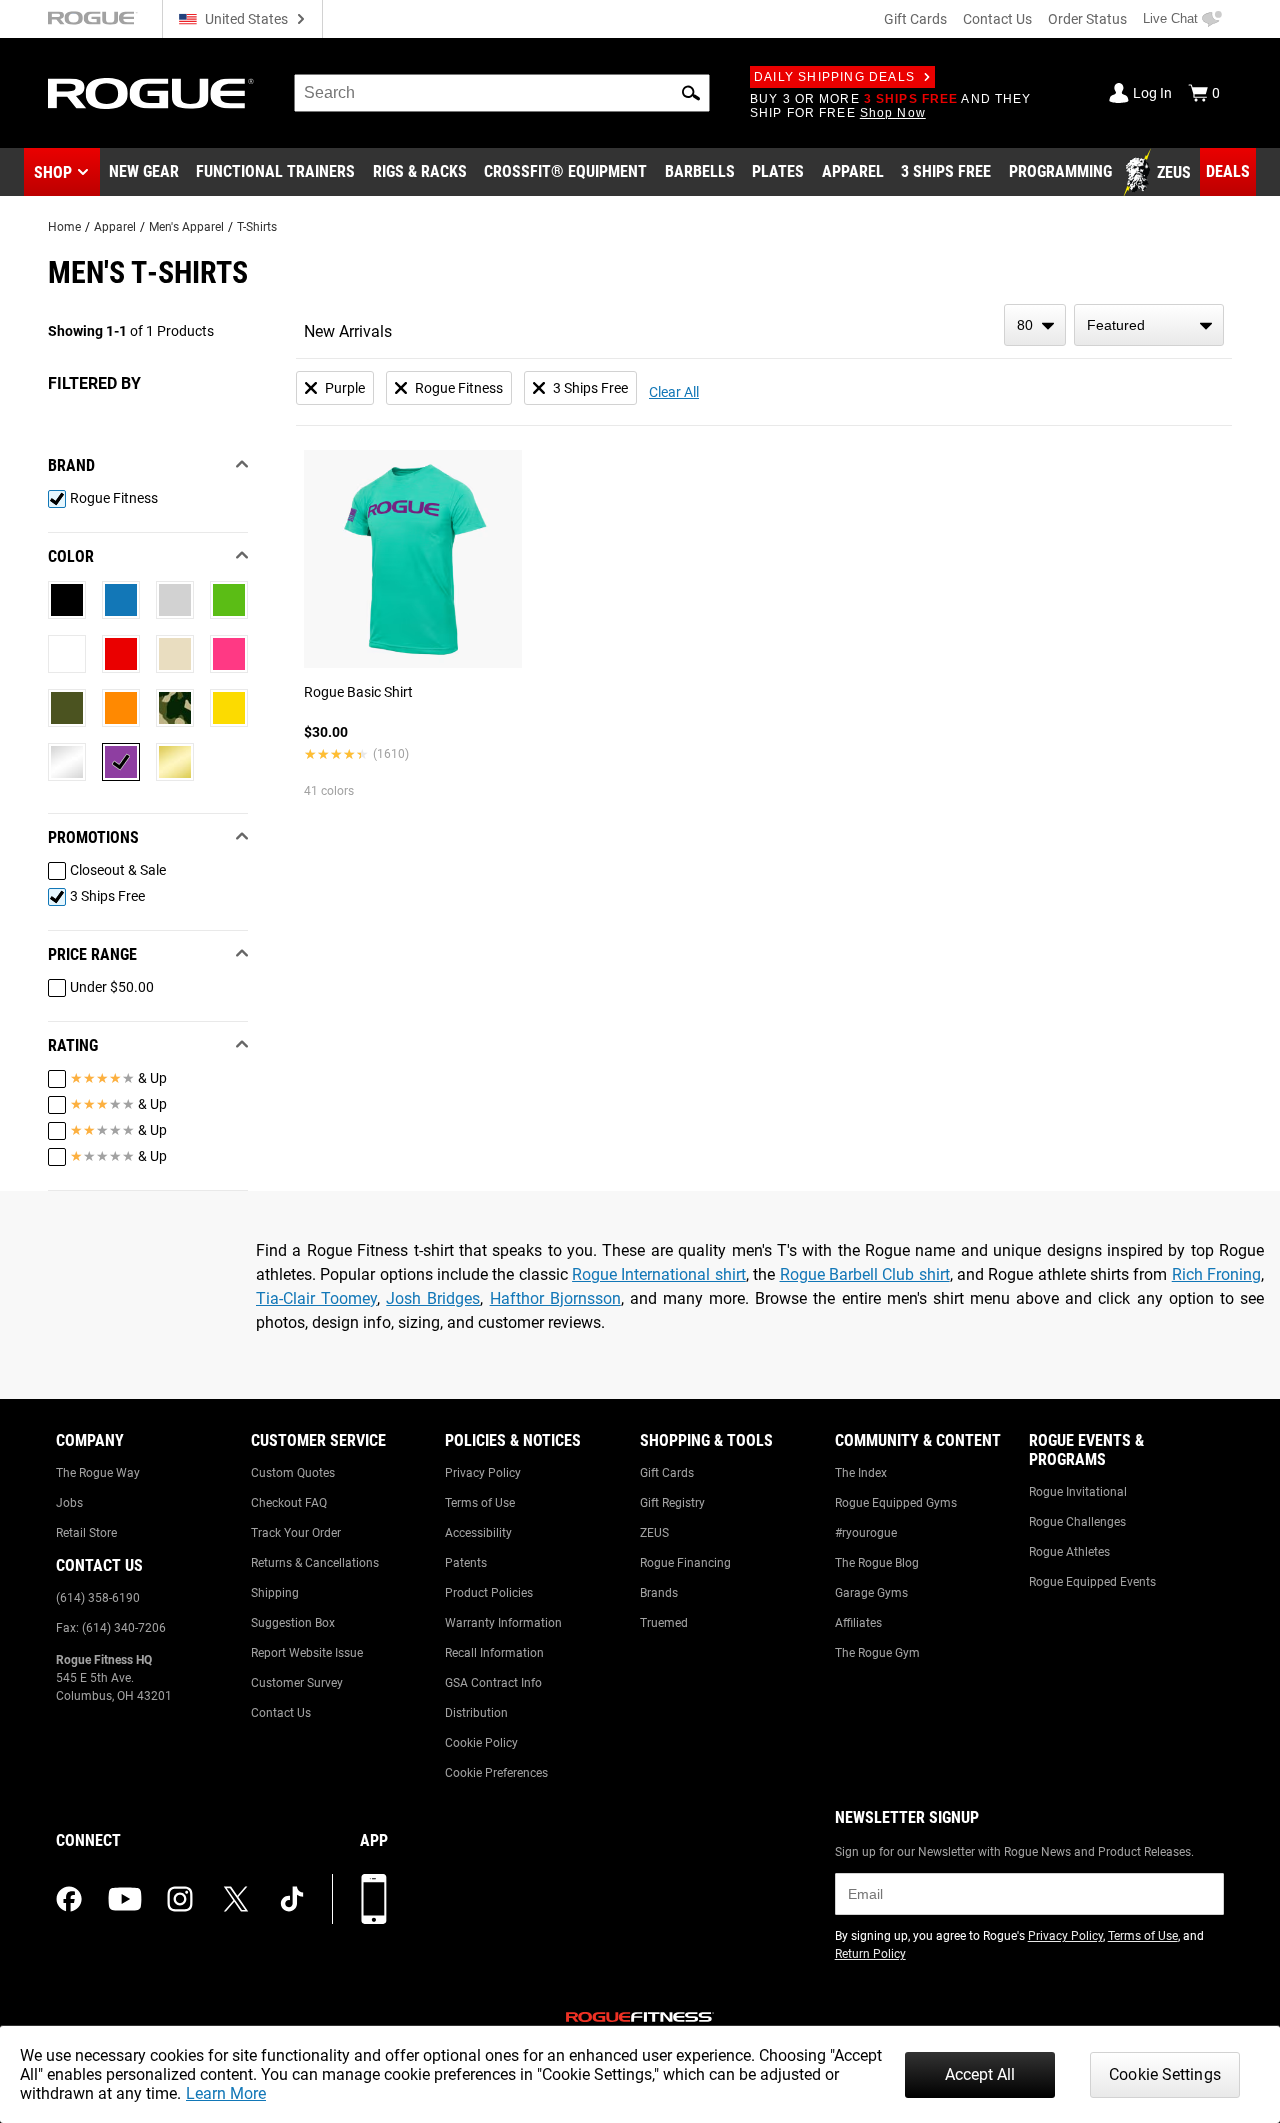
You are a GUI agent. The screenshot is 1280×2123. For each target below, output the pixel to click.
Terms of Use (480, 1503)
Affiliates (858, 1623)
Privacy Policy (483, 1473)
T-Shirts (257, 227)
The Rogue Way (98, 1473)
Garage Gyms (871, 1593)
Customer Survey (297, 1683)
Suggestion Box (293, 1623)
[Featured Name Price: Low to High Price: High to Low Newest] (1149, 325)
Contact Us (997, 19)
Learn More (226, 2093)
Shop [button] (53, 172)
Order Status (1087, 19)
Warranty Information (503, 1623)
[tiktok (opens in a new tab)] (292, 1899)
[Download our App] (374, 1899)
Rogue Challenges (1077, 1522)
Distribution (476, 1713)
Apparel (115, 227)
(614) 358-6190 (98, 1598)
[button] (691, 93)
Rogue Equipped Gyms (896, 1503)
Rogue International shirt (659, 1274)
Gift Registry (672, 1503)
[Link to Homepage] (151, 93)
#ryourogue (866, 1533)
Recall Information (494, 1653)
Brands (659, 1593)
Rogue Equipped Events (1092, 1582)
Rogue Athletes (1069, 1552)
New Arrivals (348, 331)
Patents (466, 1563)
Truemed (664, 1623)
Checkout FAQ (289, 1503)
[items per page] (1035, 325)
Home (64, 227)
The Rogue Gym (877, 1653)
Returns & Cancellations (315, 1563)
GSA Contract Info (493, 1683)
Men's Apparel (186, 227)
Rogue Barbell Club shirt (865, 1274)
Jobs (69, 1503)
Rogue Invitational (1078, 1492)
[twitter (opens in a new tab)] (236, 1899)
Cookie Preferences (496, 1773)
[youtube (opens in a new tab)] (125, 1899)
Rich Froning (1216, 1274)
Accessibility (478, 1533)
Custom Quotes (293, 1473)
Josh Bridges (433, 1298)
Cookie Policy (481, 1743)
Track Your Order (296, 1533)
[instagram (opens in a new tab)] (180, 1899)
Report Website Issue (307, 1653)
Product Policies (489, 1593)
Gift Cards (915, 19)
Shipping (275, 1593)
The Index (861, 1473)
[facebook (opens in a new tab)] (69, 1899)
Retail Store (86, 1533)
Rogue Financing (685, 1563)
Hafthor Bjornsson (555, 1298)
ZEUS (654, 1533)
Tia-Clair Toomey (316, 1298)
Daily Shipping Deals (834, 77)
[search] (502, 93)
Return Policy (870, 1954)
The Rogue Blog (877, 1563)
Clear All (674, 392)
